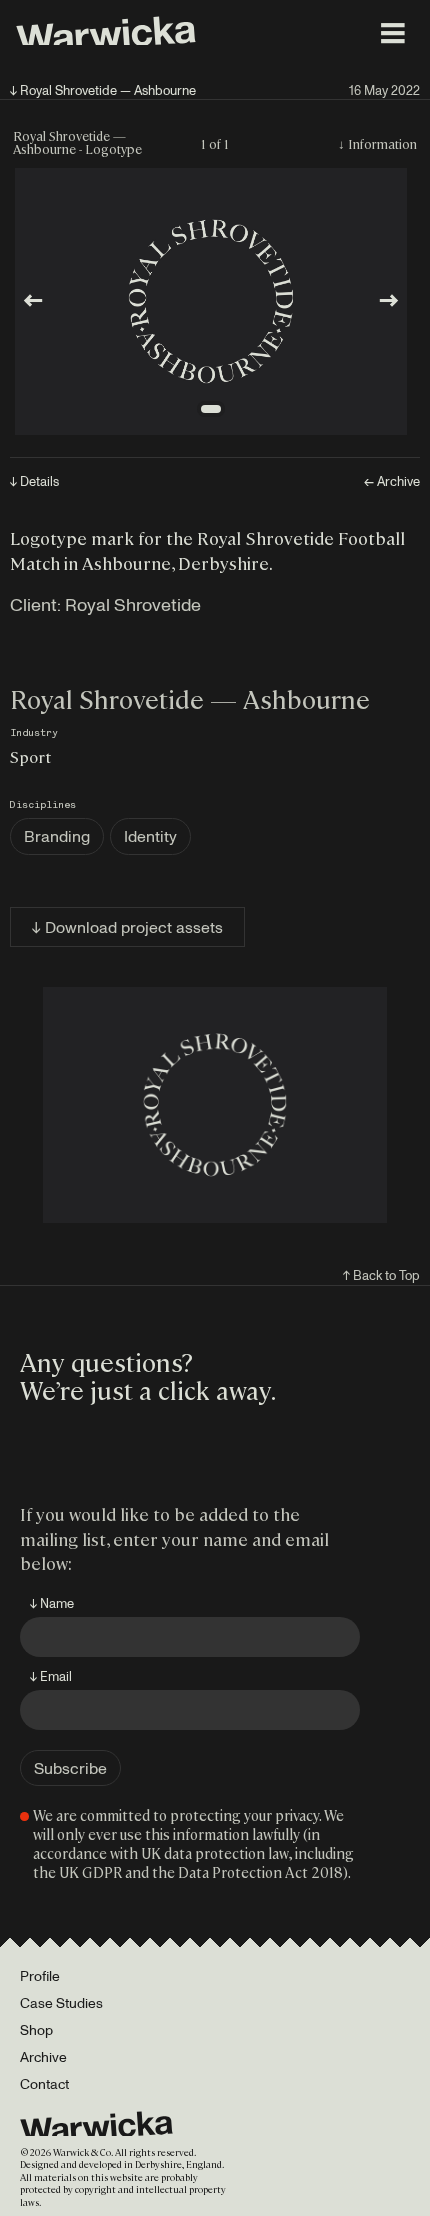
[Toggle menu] (393, 33)
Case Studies (61, 2002)
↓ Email (51, 1676)
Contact (44, 2083)
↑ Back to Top (381, 1275)
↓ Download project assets (127, 927)
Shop (36, 2029)
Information (382, 143)
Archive (43, 2056)
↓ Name (52, 1603)
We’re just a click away (145, 1389)
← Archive (392, 481)
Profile (40, 1975)
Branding (57, 836)
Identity (150, 836)
